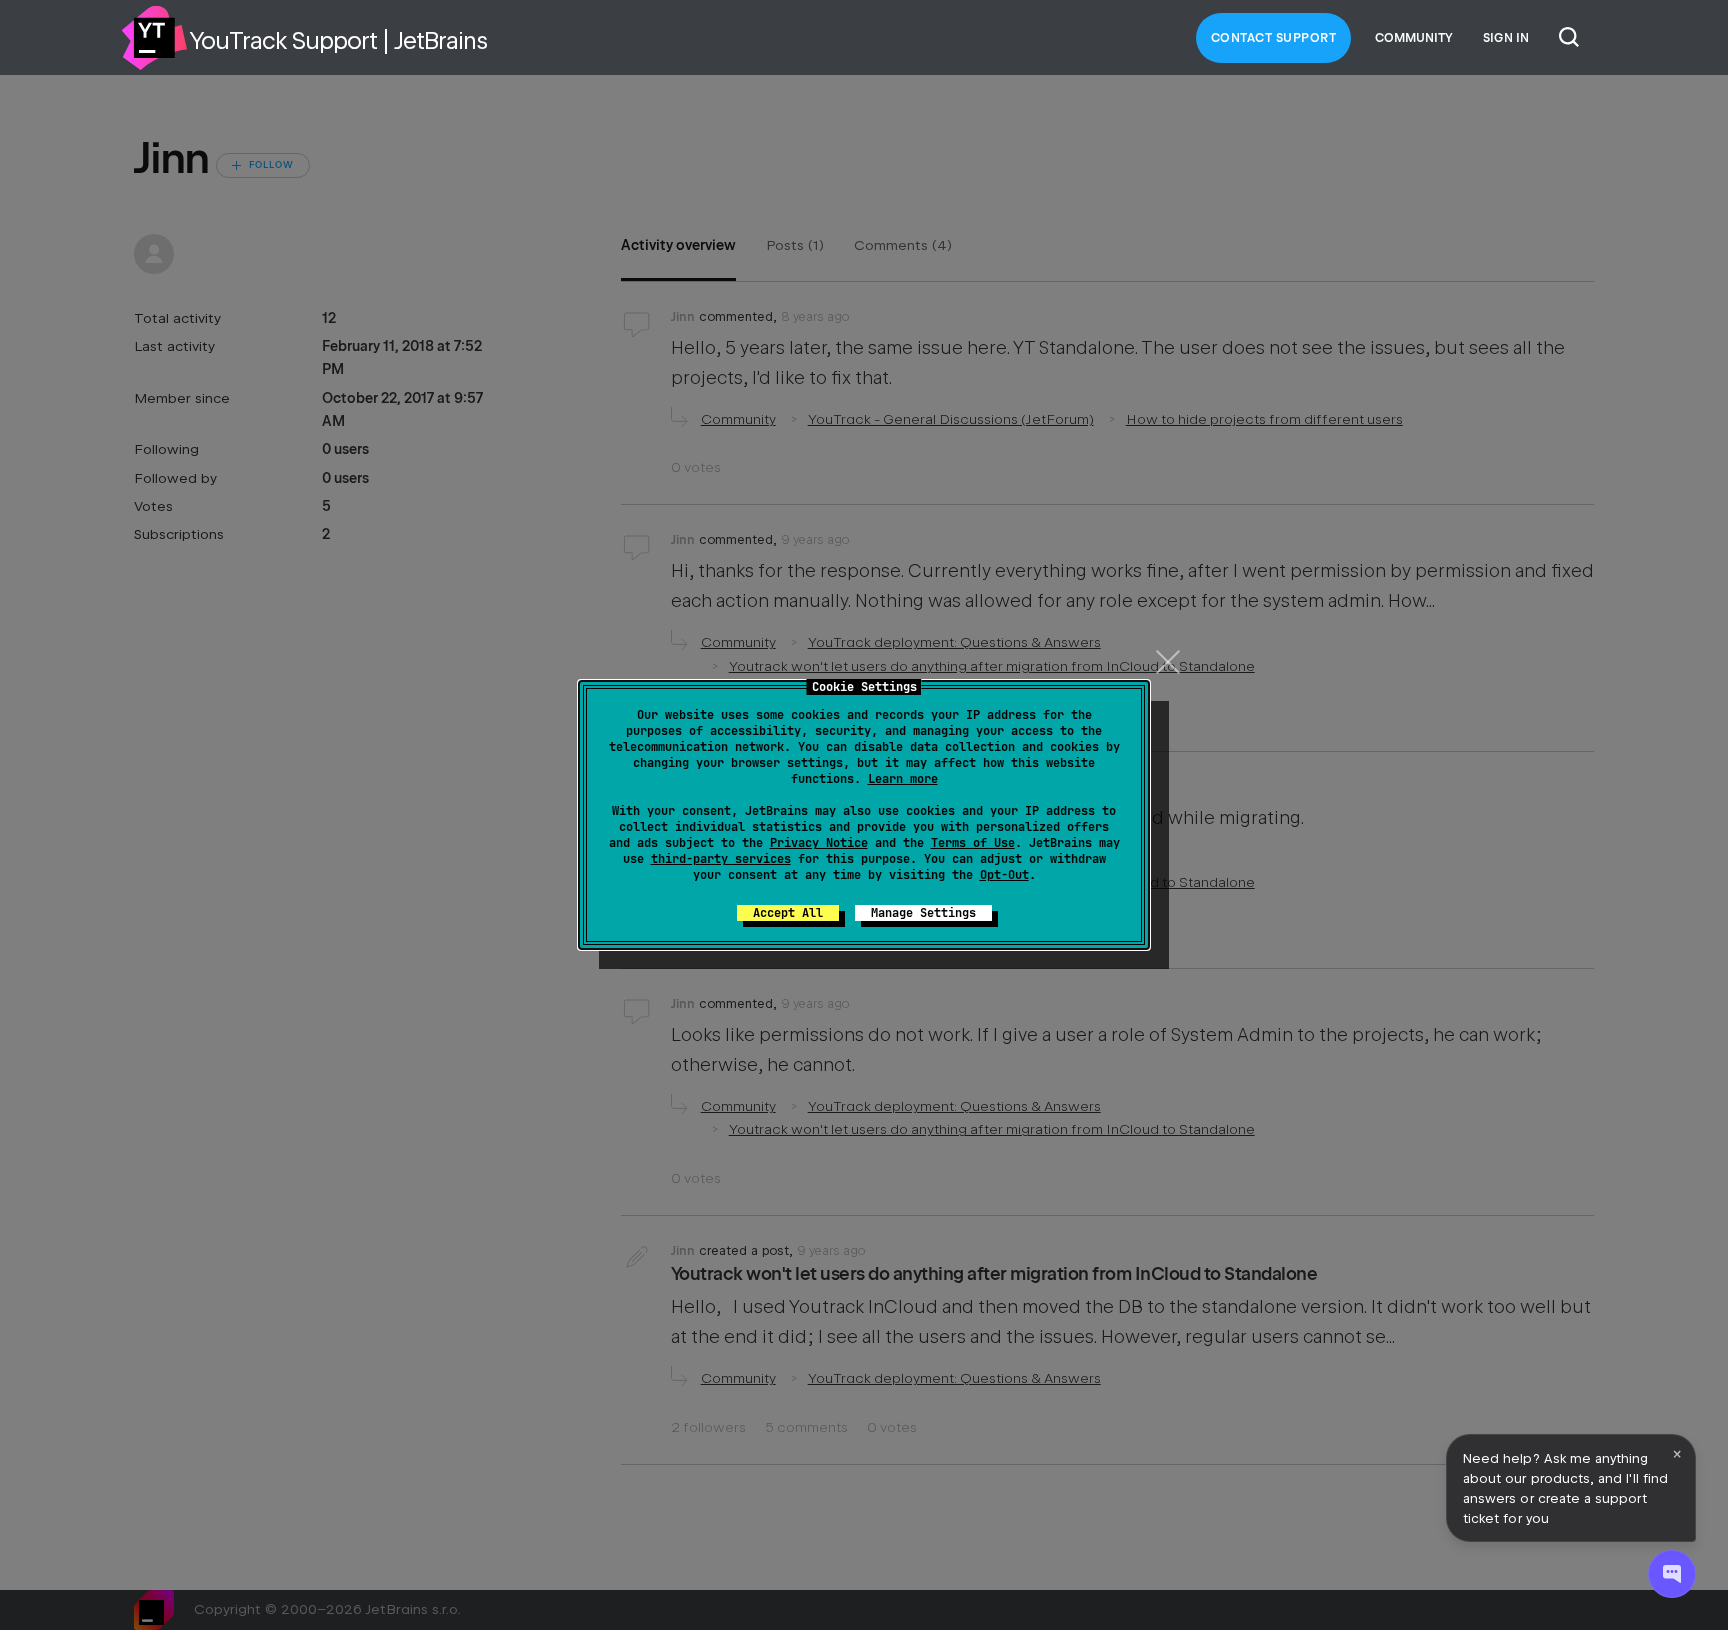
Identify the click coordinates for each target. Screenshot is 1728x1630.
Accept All (788, 913)
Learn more (903, 779)
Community (1414, 38)
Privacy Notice (819, 843)
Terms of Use (973, 843)
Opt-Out (1004, 875)
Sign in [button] (1506, 38)
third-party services (721, 859)
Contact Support (1274, 38)
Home (154, 38)
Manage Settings (923, 913)
